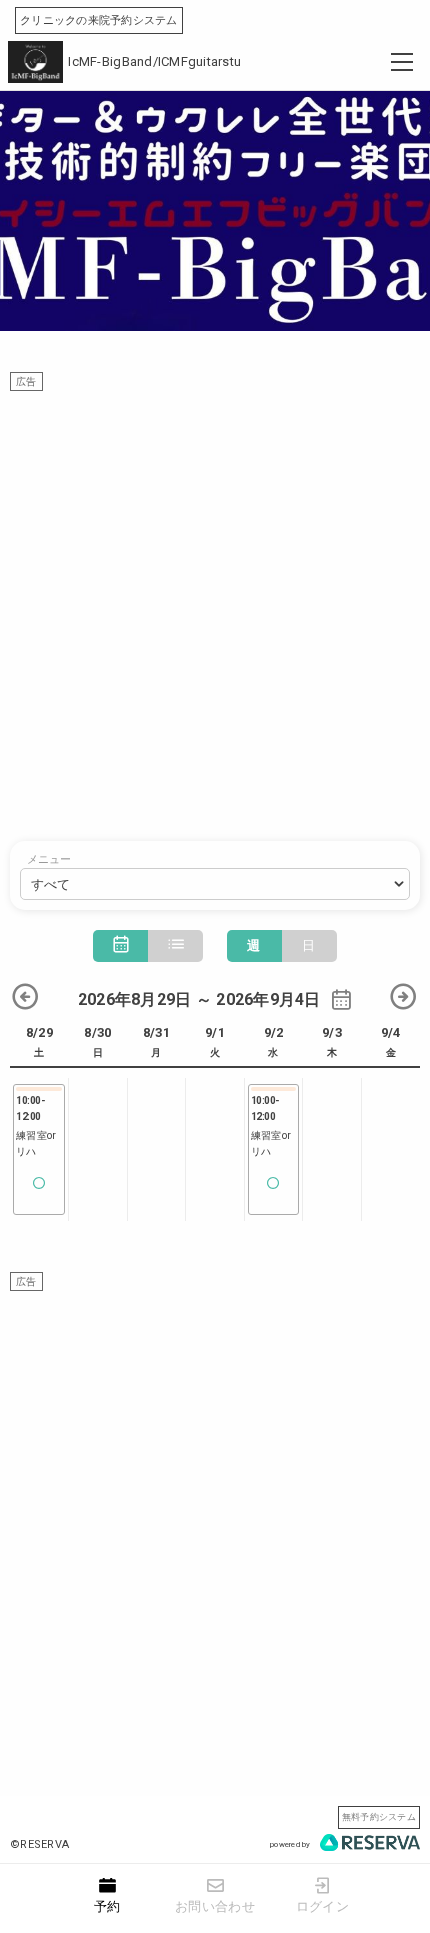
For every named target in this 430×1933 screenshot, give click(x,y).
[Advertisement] (215, 606)
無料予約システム (379, 1816)
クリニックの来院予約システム (99, 20)
